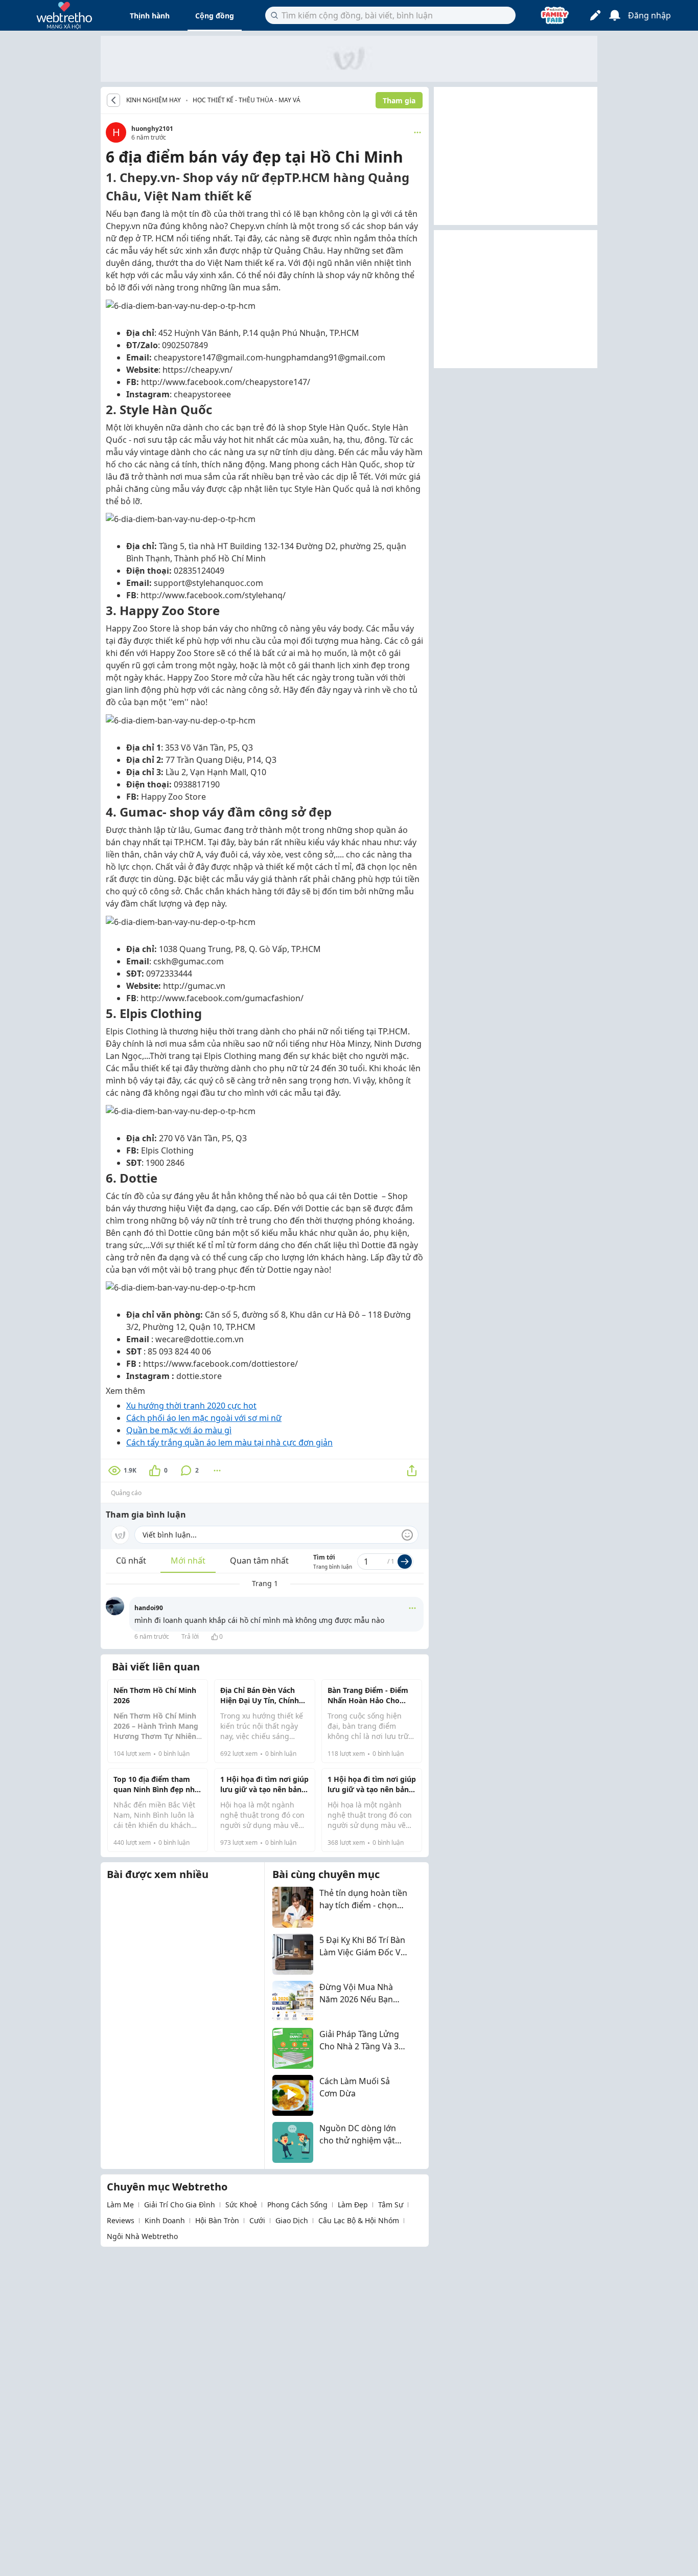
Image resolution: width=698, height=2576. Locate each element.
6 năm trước (152, 1636)
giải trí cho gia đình (180, 2205)
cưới (257, 2220)
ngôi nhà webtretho (142, 2236)
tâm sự (391, 2205)
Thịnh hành (150, 16)
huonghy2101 (152, 129)
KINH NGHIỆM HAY (154, 100)
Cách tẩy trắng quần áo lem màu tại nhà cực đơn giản (229, 1442)
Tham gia (399, 100)
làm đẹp (353, 2205)
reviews (121, 2220)
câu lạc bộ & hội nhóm (359, 2220)
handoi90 (149, 1608)
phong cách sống (297, 2205)
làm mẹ (120, 2205)
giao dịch (292, 2220)
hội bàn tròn (217, 2220)
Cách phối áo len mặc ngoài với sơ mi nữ (204, 1418)
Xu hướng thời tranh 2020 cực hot (191, 1406)
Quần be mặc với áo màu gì (179, 1430)
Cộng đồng (215, 16)
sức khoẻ (241, 2205)
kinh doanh (165, 2220)
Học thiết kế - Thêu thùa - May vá (247, 100)
